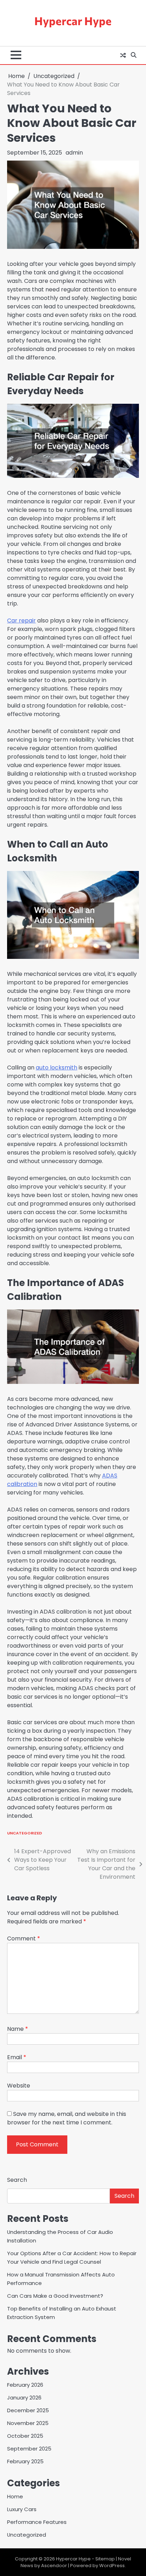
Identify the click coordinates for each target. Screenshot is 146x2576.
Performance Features (37, 2522)
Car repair (21, 621)
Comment (24, 1938)
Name (18, 2029)
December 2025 (28, 2410)
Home (15, 2496)
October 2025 (25, 2436)
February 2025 (25, 2461)
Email (17, 2057)
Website (19, 2086)
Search (17, 2180)
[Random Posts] (123, 55)
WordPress (112, 2566)
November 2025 (28, 2423)
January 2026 (24, 2398)
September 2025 (29, 2449)
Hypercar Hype (73, 21)
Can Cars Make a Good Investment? (55, 2296)
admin (74, 153)
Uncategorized (25, 1833)
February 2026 (25, 2385)
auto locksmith (57, 1068)
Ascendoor (54, 2566)
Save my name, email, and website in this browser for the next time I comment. (67, 2118)
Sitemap (105, 2559)
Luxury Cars (22, 2509)
